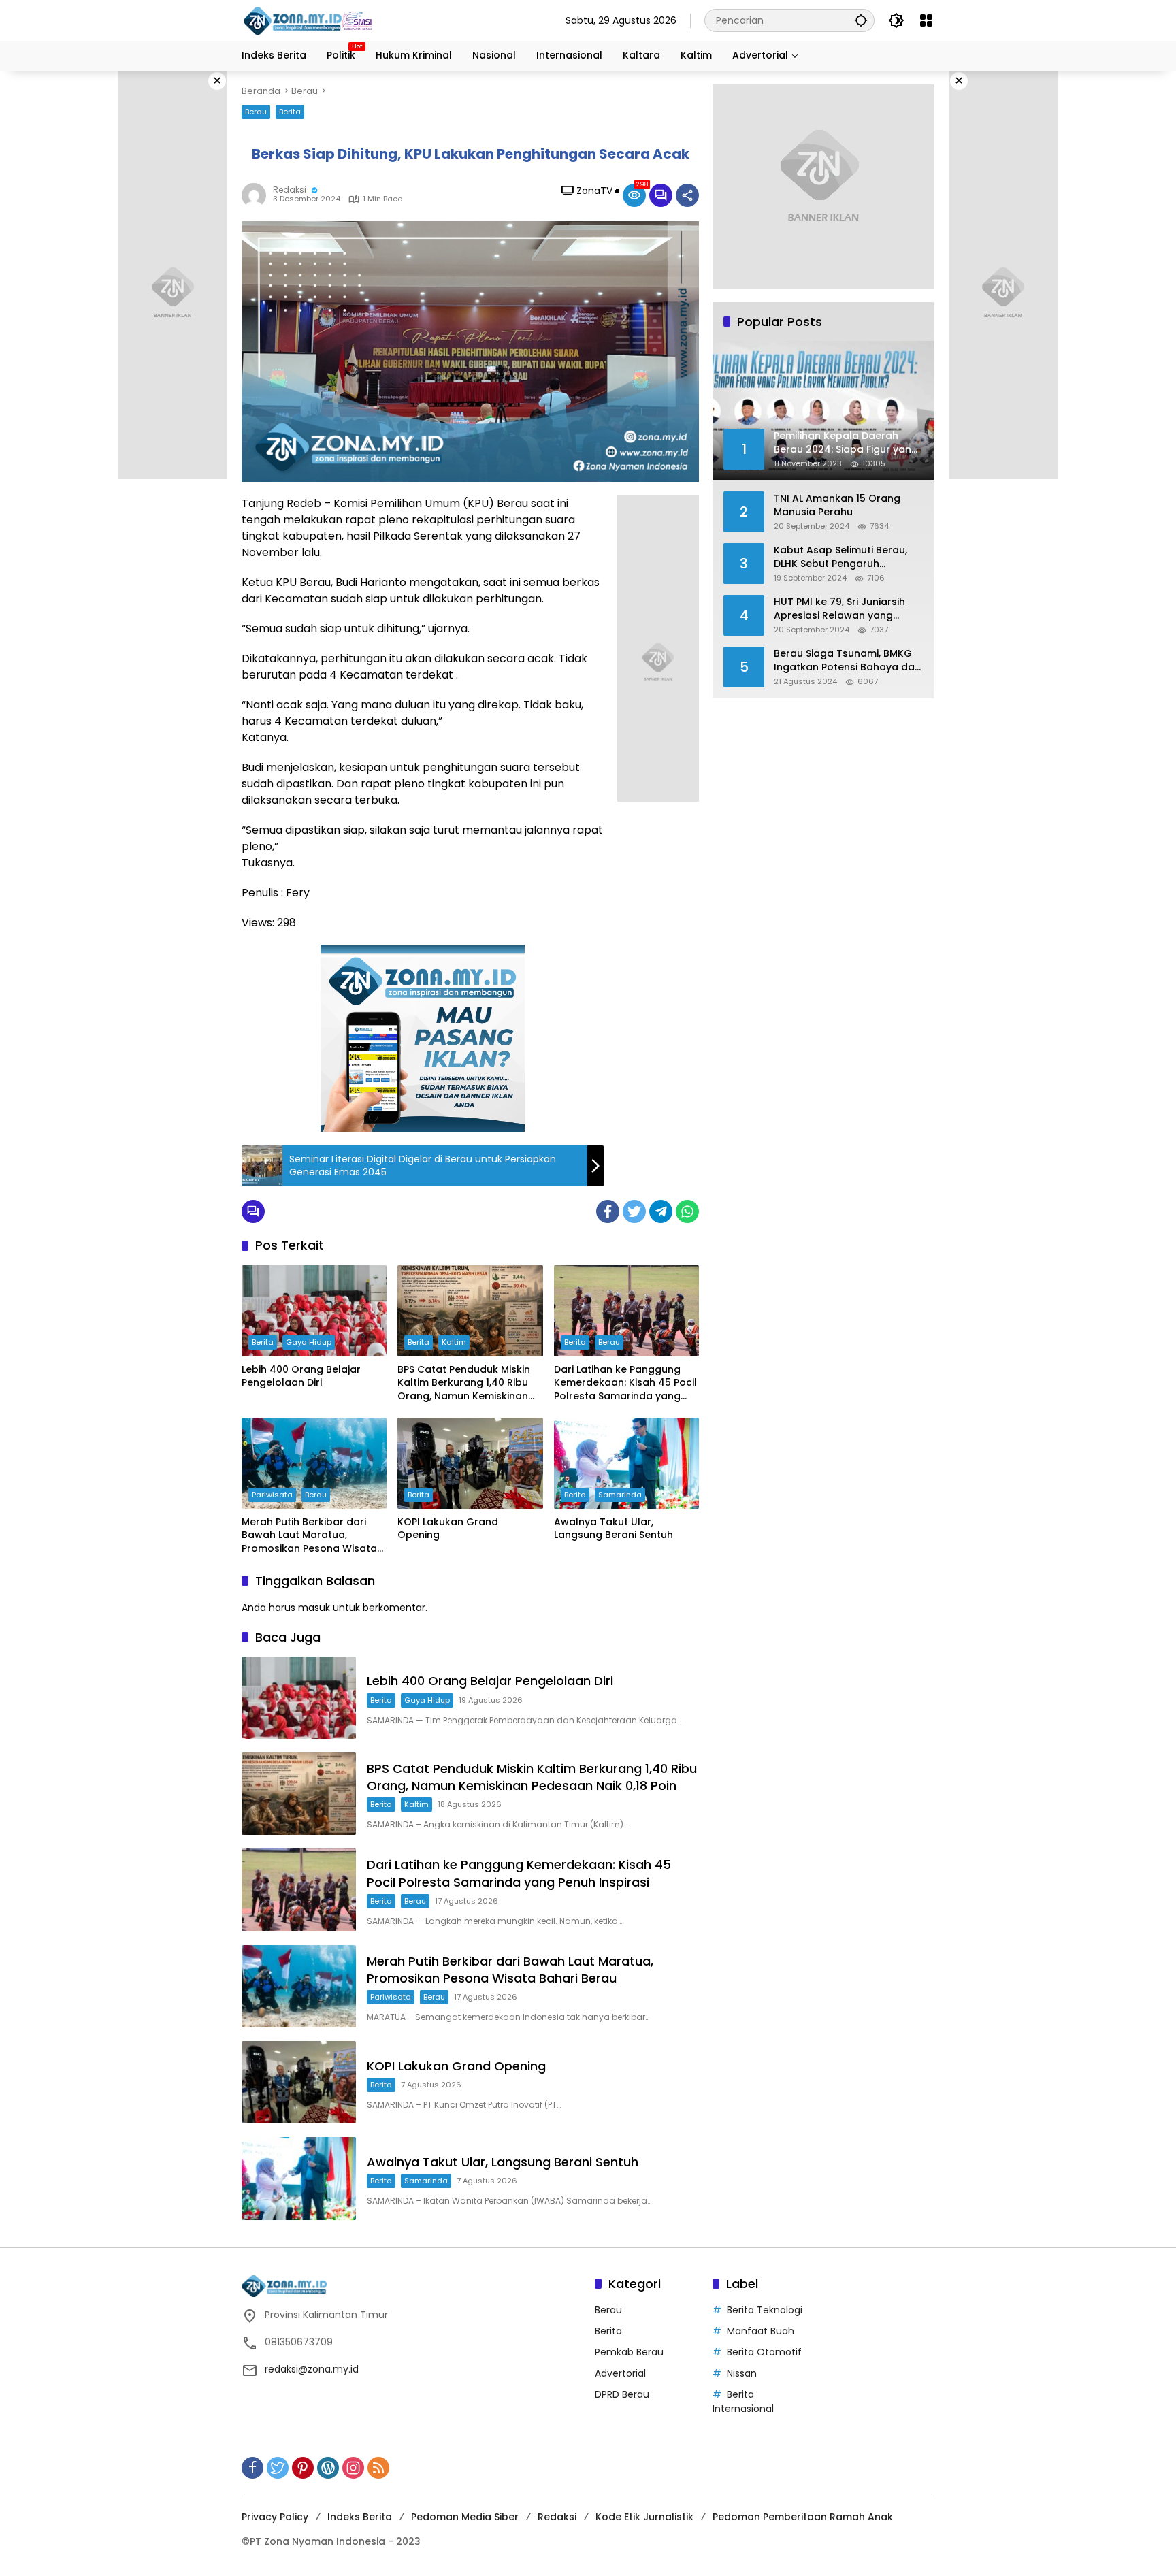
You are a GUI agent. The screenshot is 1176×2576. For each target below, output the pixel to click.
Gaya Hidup (309, 1342)
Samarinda (620, 1495)
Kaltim (454, 1342)
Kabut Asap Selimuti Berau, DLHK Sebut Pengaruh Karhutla (840, 557)
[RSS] (378, 2468)
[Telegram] (661, 1211)
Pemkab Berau (629, 2352)
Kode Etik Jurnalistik (644, 2517)
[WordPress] (328, 2468)
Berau (256, 112)
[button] (861, 20)
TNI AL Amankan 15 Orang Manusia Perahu (837, 505)
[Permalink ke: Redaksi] (257, 195)
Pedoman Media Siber (465, 2517)
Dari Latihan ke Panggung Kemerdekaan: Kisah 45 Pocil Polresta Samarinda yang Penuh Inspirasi (625, 1383)
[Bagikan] (687, 195)
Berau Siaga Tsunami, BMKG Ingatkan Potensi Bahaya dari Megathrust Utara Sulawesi (847, 661)
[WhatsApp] (687, 1211)
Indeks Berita (360, 2517)
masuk (314, 1608)
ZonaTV (594, 191)
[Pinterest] (303, 2468)
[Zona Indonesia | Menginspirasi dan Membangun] (310, 21)
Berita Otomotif (764, 2352)
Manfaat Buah (761, 2331)
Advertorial (620, 2373)
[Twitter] (634, 1211)
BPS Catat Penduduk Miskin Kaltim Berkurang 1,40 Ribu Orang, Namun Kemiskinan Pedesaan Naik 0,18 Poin (464, 1383)
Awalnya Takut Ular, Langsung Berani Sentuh (614, 1529)
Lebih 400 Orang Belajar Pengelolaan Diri (301, 1376)
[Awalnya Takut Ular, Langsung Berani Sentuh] (626, 1463)
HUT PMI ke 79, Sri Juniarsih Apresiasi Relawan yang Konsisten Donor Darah (839, 609)
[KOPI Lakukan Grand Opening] (470, 1463)
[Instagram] (353, 2468)
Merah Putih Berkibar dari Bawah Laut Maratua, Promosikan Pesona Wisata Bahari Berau (309, 1536)
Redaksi (290, 190)
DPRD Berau (622, 2394)
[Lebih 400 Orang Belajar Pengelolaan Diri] (314, 1311)
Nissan (742, 2373)
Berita (290, 112)
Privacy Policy (275, 2517)
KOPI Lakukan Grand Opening (448, 1529)
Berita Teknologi (765, 2310)
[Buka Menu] (926, 20)
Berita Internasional (743, 2401)
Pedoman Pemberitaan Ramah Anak (803, 2517)
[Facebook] (608, 1211)
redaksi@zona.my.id (312, 2369)
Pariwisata (272, 1495)
